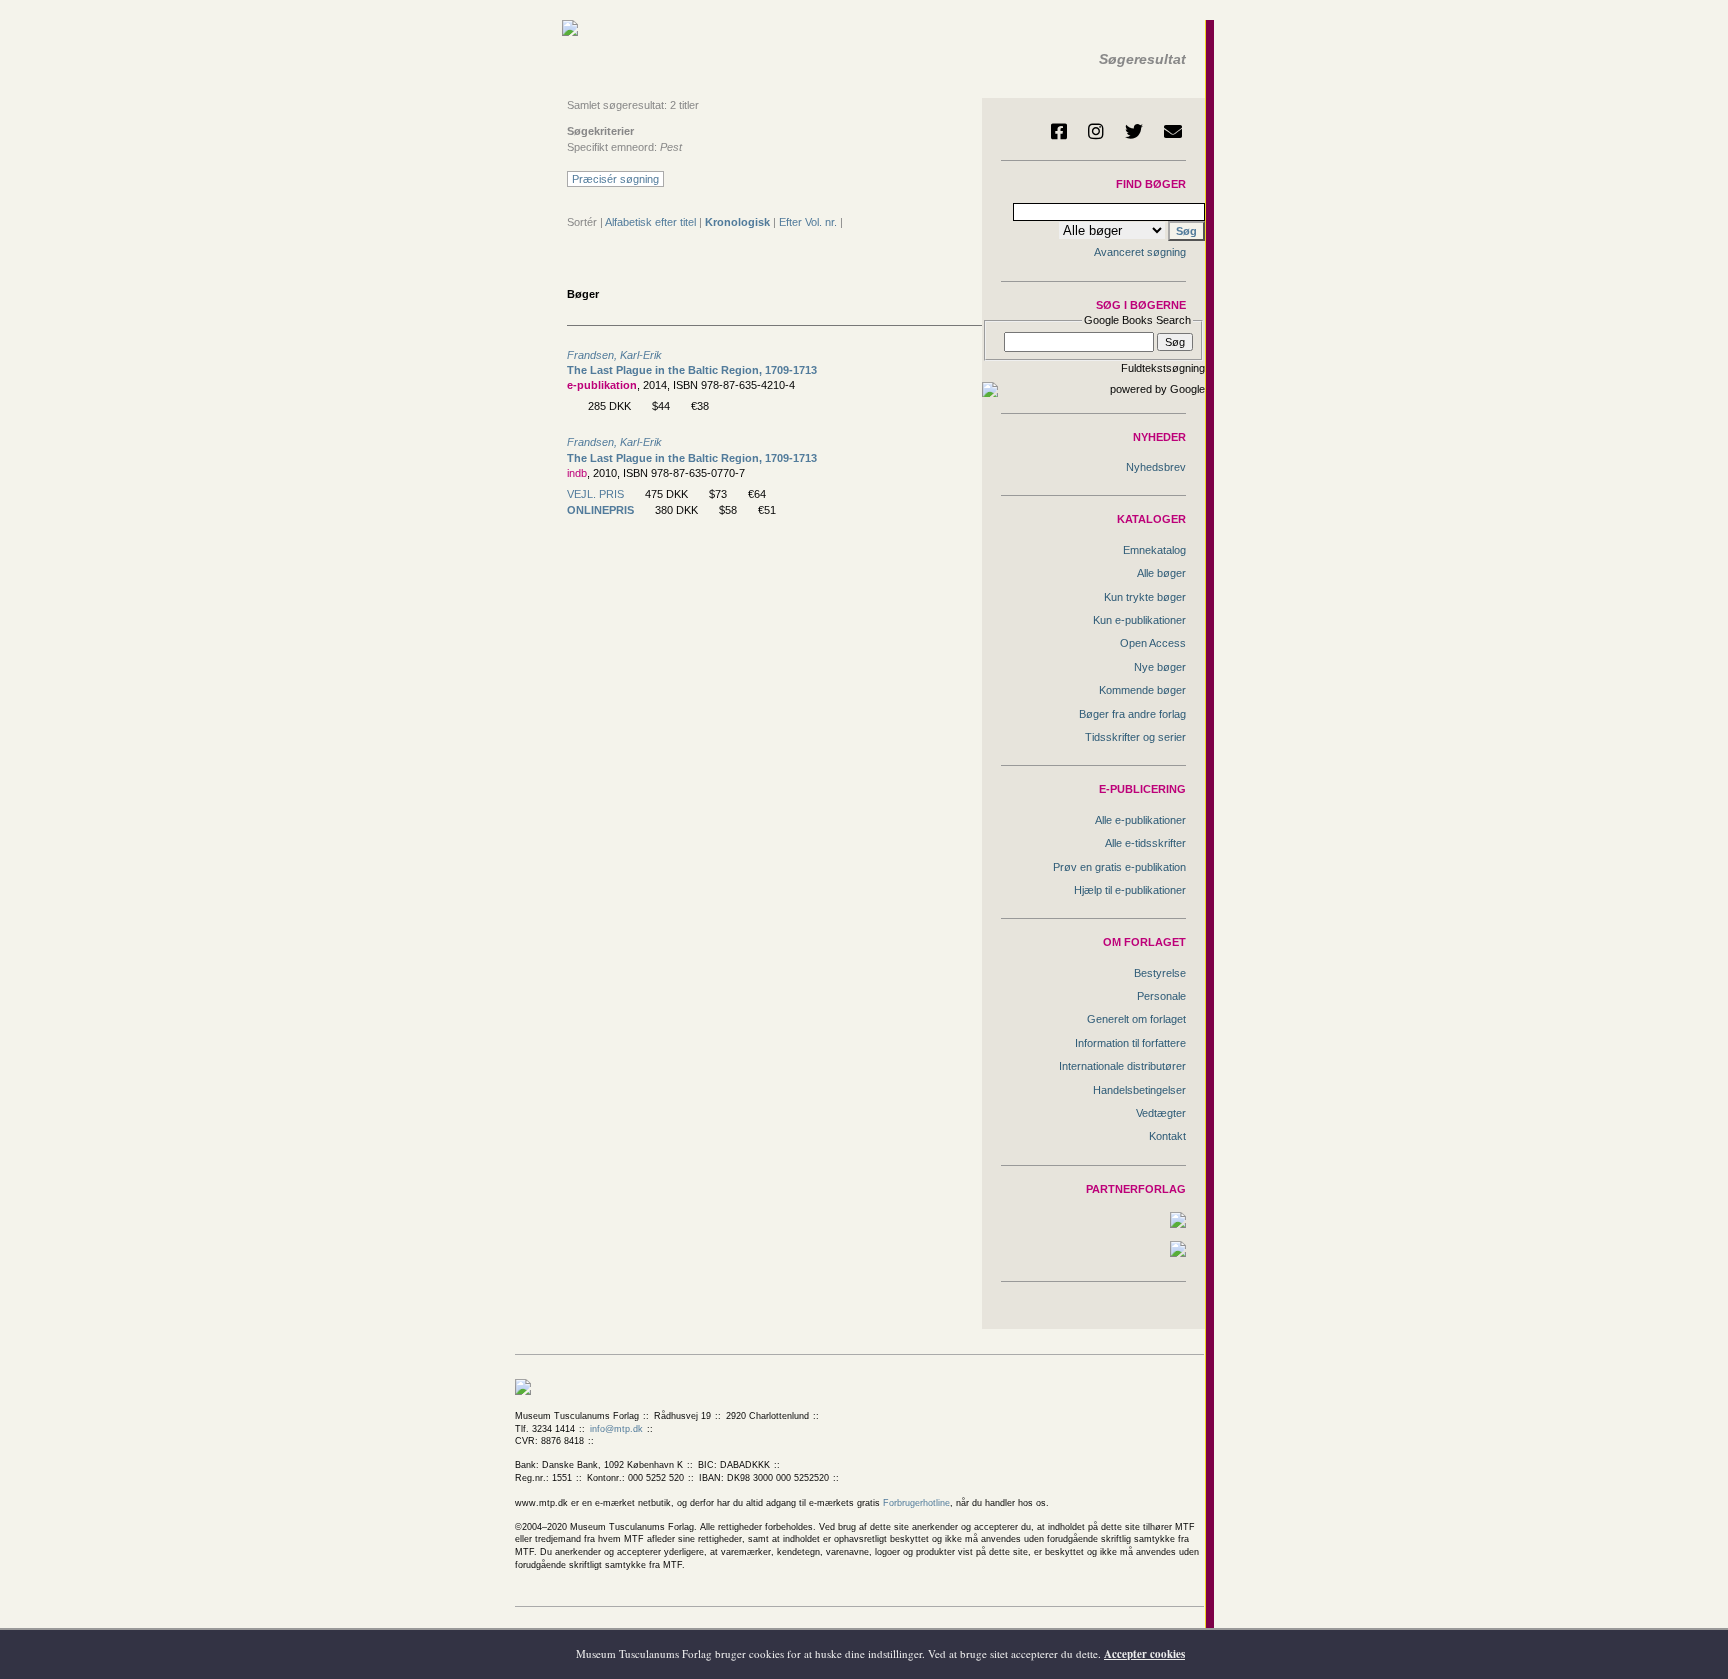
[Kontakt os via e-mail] (1173, 131)
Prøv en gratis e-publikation (1119, 867)
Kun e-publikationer (1139, 620)
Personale (1161, 996)
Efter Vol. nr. (808, 222)
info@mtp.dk (616, 1429)
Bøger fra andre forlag (1132, 714)
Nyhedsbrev (1156, 467)
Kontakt (1167, 1136)
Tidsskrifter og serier (1135, 737)
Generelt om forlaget (1136, 1019)
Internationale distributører (1122, 1066)
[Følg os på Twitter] (1134, 131)
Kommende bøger (1142, 690)
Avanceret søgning (1140, 252)
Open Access (1153, 643)
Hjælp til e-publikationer (1130, 890)
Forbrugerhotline (916, 1503)
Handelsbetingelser (1139, 1090)
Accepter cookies (1144, 1654)
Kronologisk (737, 222)
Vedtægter (1161, 1113)
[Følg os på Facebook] (1059, 131)
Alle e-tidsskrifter (1145, 843)
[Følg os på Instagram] (1096, 131)
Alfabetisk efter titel (650, 222)
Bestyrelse (1160, 973)
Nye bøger (1160, 667)
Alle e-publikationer (1140, 820)
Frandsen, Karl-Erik (614, 355)
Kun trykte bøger (1145, 597)
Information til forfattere (1130, 1043)
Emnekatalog (1154, 550)
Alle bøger (1161, 573)
